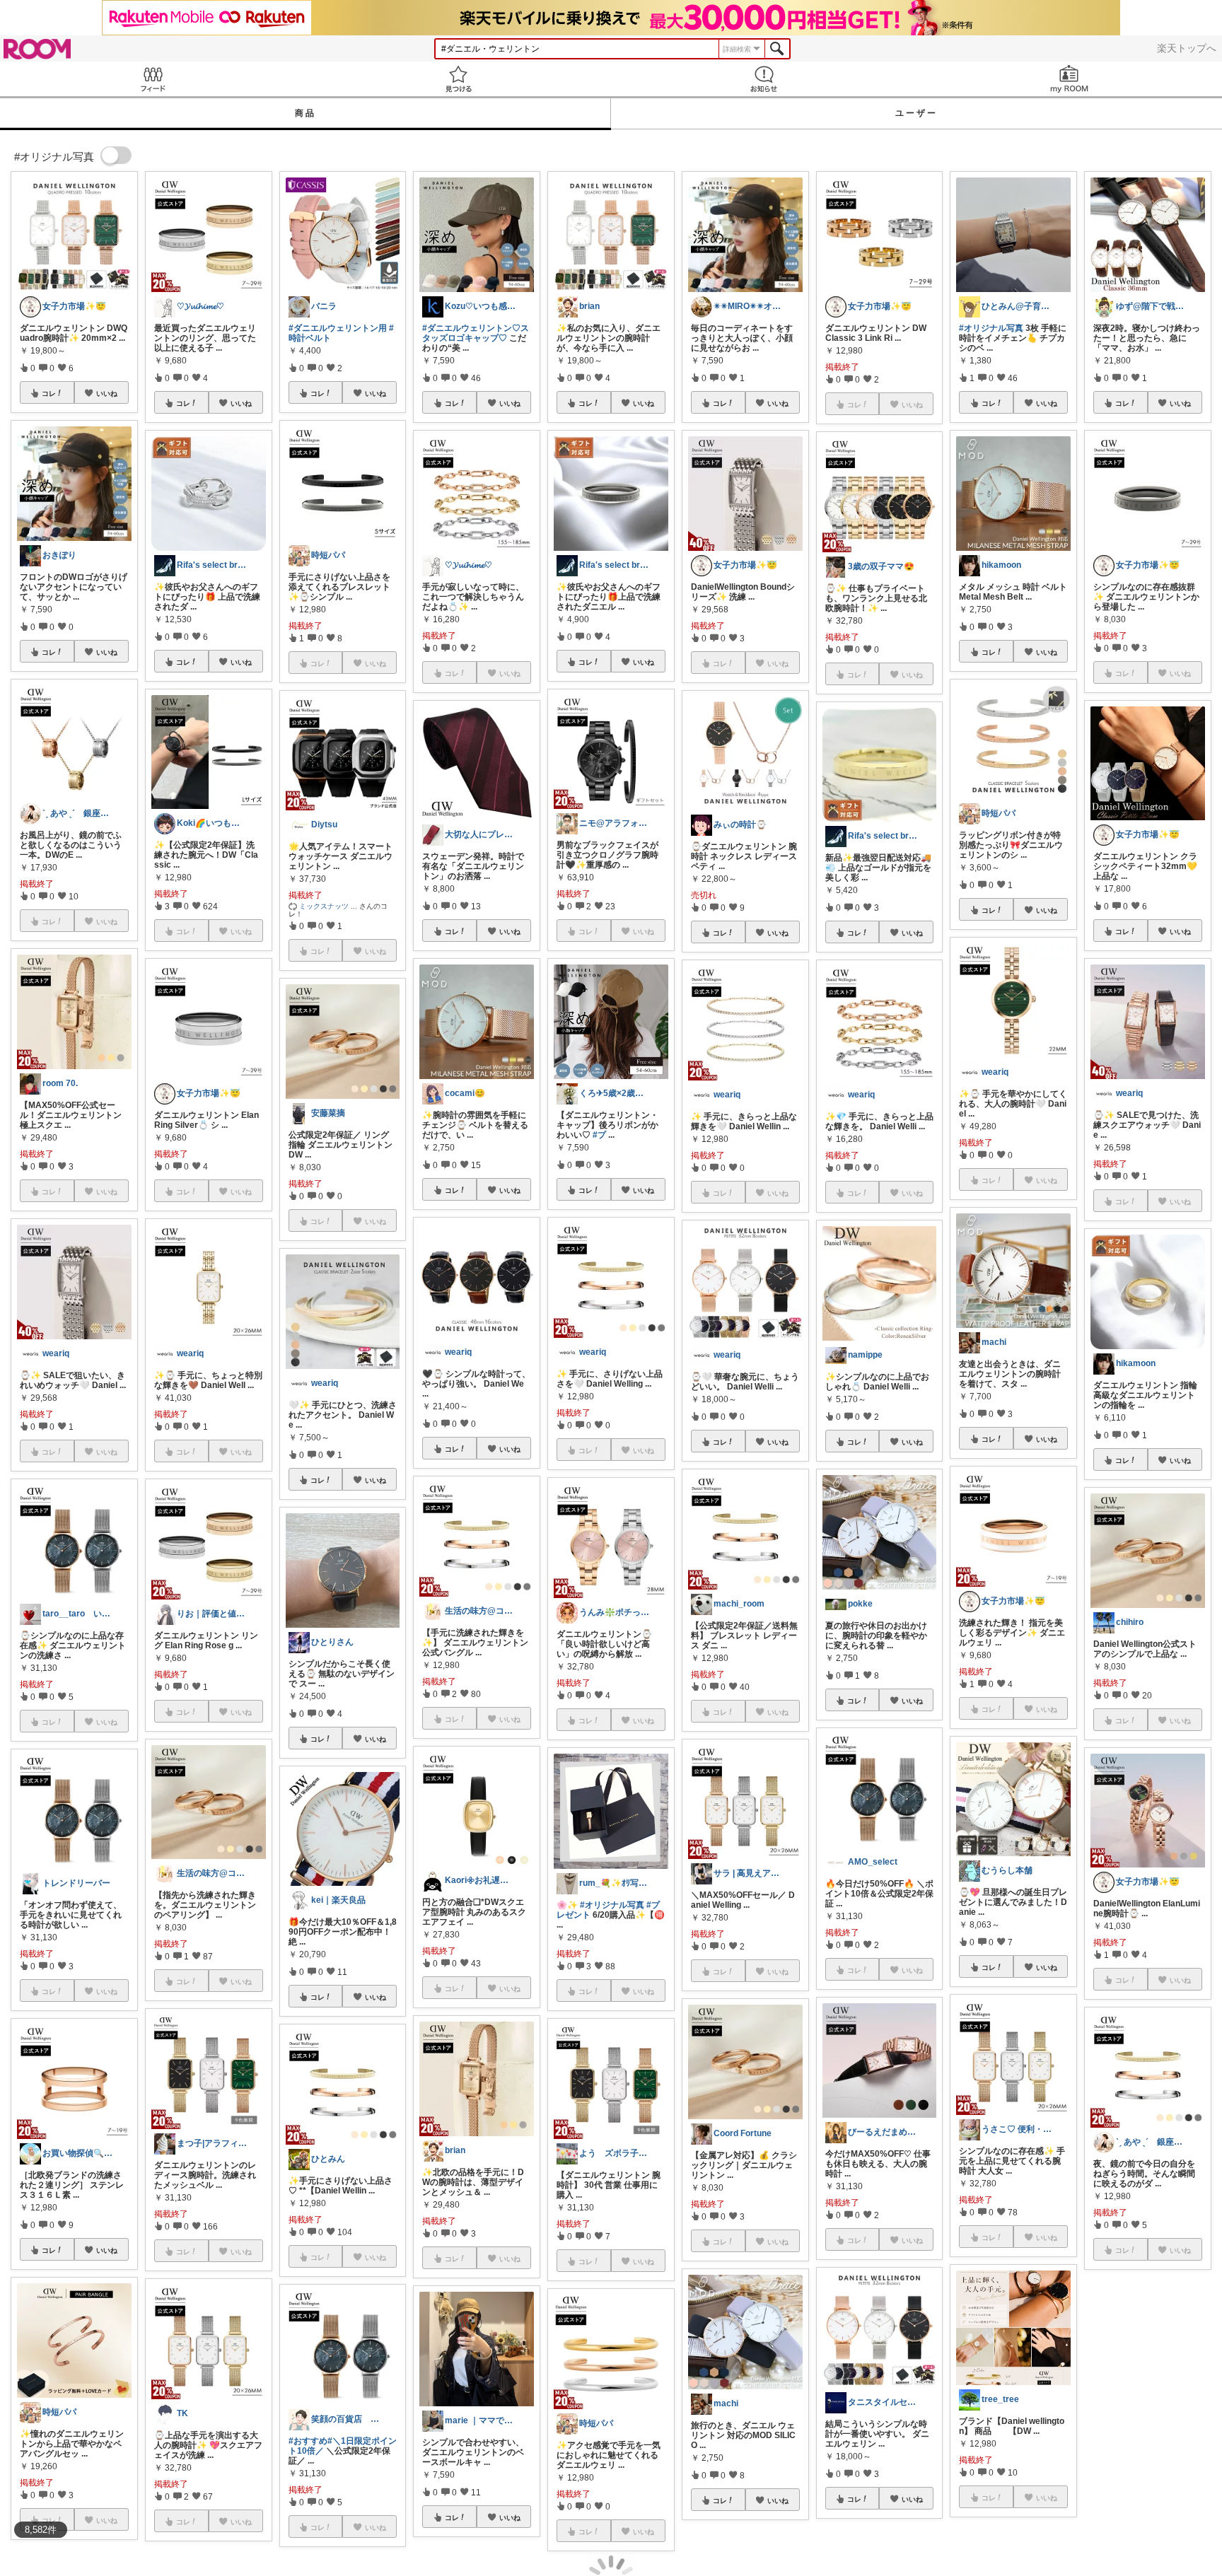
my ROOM (1069, 79)
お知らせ (764, 79)
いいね (107, 393)
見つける (458, 79)
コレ (49, 393)
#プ (599, 1135)
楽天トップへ (1187, 48)
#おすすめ (308, 2441)
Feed (153, 79)
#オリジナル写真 (612, 1905)
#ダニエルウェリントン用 (338, 328)
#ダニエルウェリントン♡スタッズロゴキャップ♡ (476, 333)
